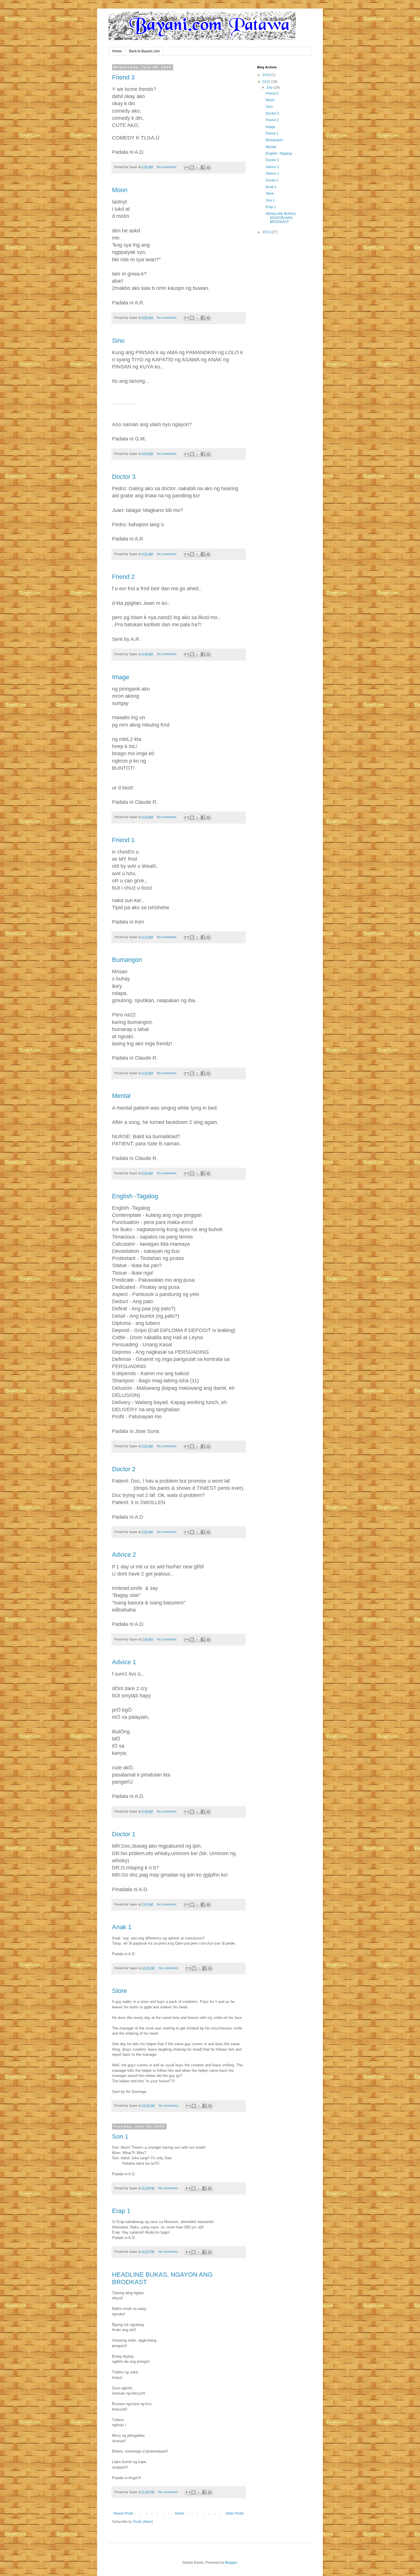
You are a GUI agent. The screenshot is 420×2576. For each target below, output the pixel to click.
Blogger (231, 2563)
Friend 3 (123, 77)
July (270, 87)
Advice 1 (124, 1662)
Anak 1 (122, 1927)
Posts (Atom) (143, 2522)
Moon (120, 190)
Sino (118, 341)
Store (119, 1991)
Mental (121, 1096)
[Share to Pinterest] (208, 168)
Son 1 (120, 2137)
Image (121, 677)
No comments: (167, 167)
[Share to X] (197, 168)
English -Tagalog (135, 1196)
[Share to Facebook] (203, 168)
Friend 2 (123, 577)
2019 (267, 75)
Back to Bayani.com (144, 51)
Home (117, 51)
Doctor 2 (124, 1469)
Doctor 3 (124, 477)
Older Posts (235, 2513)
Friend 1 (123, 840)
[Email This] (187, 168)
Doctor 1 (124, 1834)
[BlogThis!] (192, 168)
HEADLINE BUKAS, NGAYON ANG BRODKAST (281, 218)
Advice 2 (124, 1555)
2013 (267, 232)
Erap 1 (121, 2211)
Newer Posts (123, 2513)
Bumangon (127, 960)
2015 (267, 82)
